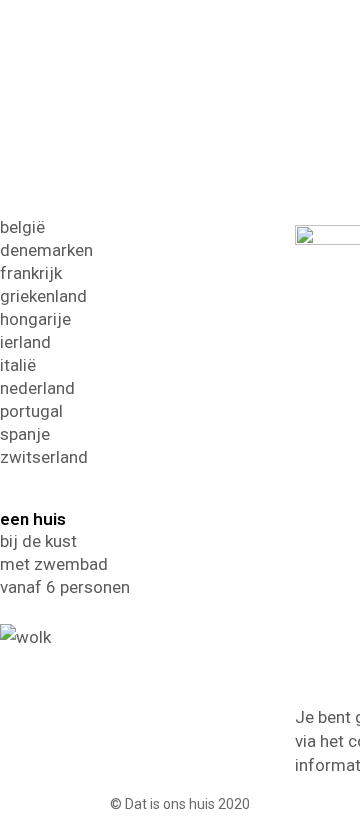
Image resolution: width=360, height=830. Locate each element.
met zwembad (54, 564)
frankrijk (31, 273)
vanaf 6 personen (65, 587)
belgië (22, 227)
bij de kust (38, 541)
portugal (31, 411)
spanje (25, 434)
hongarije (35, 319)
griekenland (43, 296)
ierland (25, 342)
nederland (37, 388)
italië (18, 365)
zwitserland (44, 457)
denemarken (46, 250)
